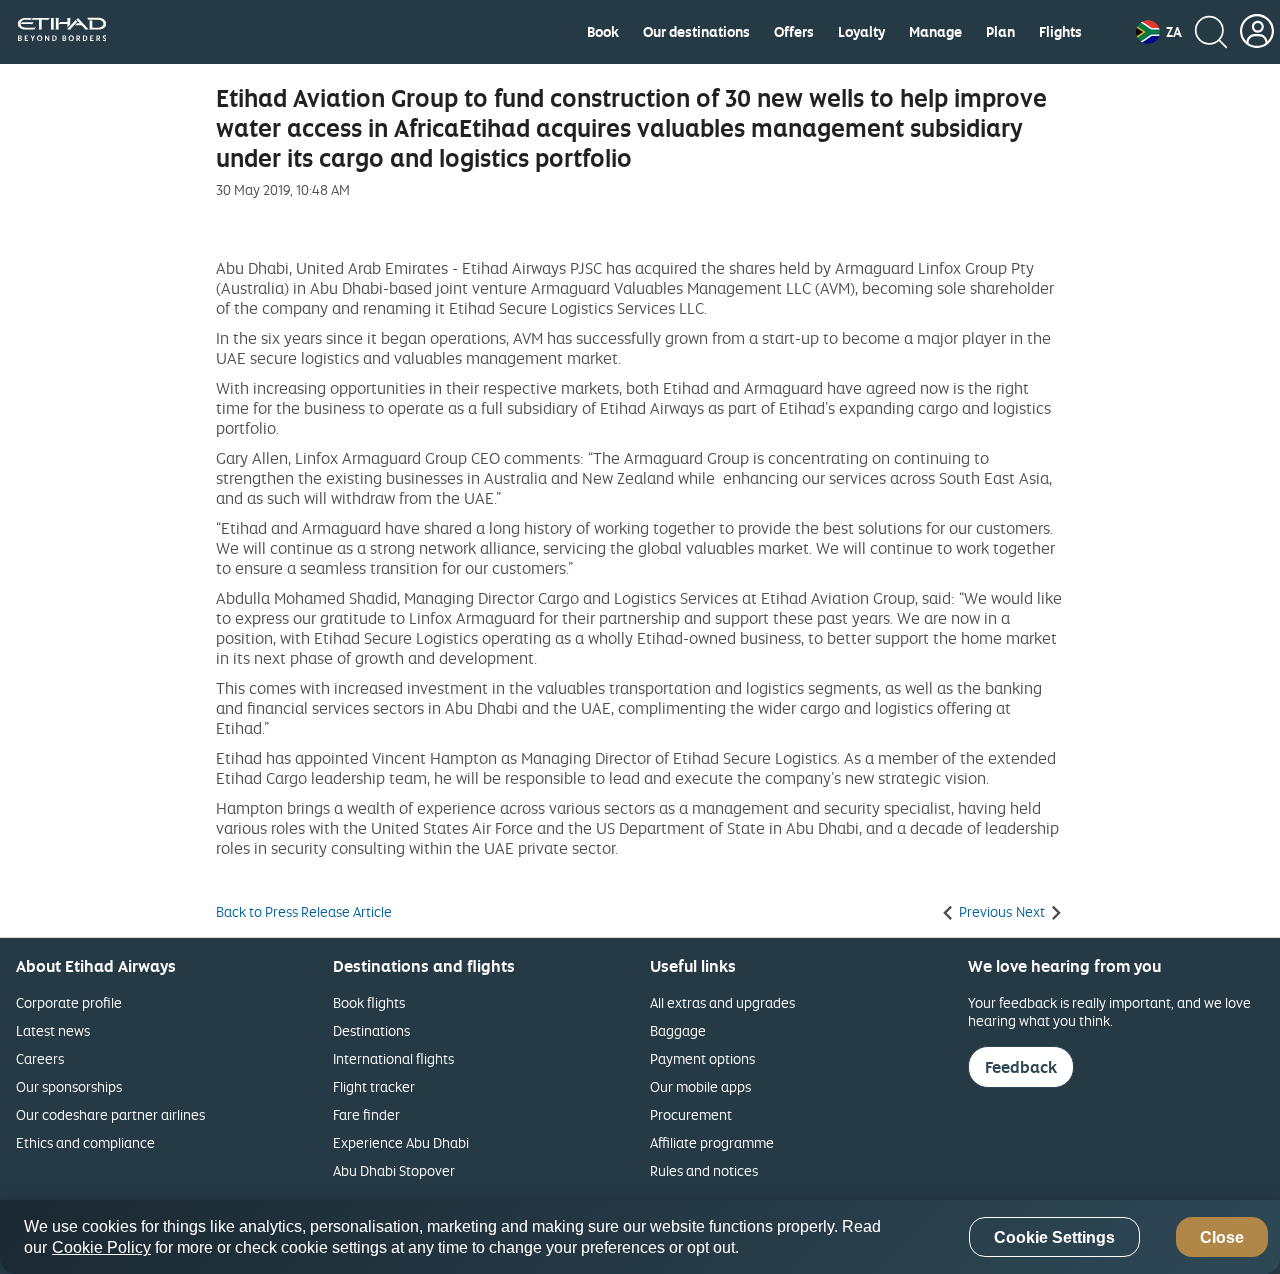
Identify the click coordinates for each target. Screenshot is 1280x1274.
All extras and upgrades (722, 1002)
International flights (393, 1058)
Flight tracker (374, 1086)
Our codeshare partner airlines (110, 1114)
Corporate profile (69, 1002)
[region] (640, 1237)
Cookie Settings (1054, 1237)
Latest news (53, 1030)
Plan (1000, 32)
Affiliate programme (712, 1142)
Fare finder (366, 1114)
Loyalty (861, 32)
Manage (935, 32)
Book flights (369, 1002)
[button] (1159, 32)
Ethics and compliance (85, 1142)
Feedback (1021, 1067)
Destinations (371, 1030)
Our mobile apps (700, 1086)
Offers (794, 32)
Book (603, 32)
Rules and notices (704, 1170)
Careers (40, 1058)
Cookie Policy (101, 1247)
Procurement (691, 1114)
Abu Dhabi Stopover (394, 1170)
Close (1222, 1237)
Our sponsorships (69, 1086)
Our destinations (696, 32)
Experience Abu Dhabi (401, 1142)
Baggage (678, 1030)
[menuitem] (603, 32)
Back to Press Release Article (304, 912)
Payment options (702, 1058)
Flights (1060, 32)
